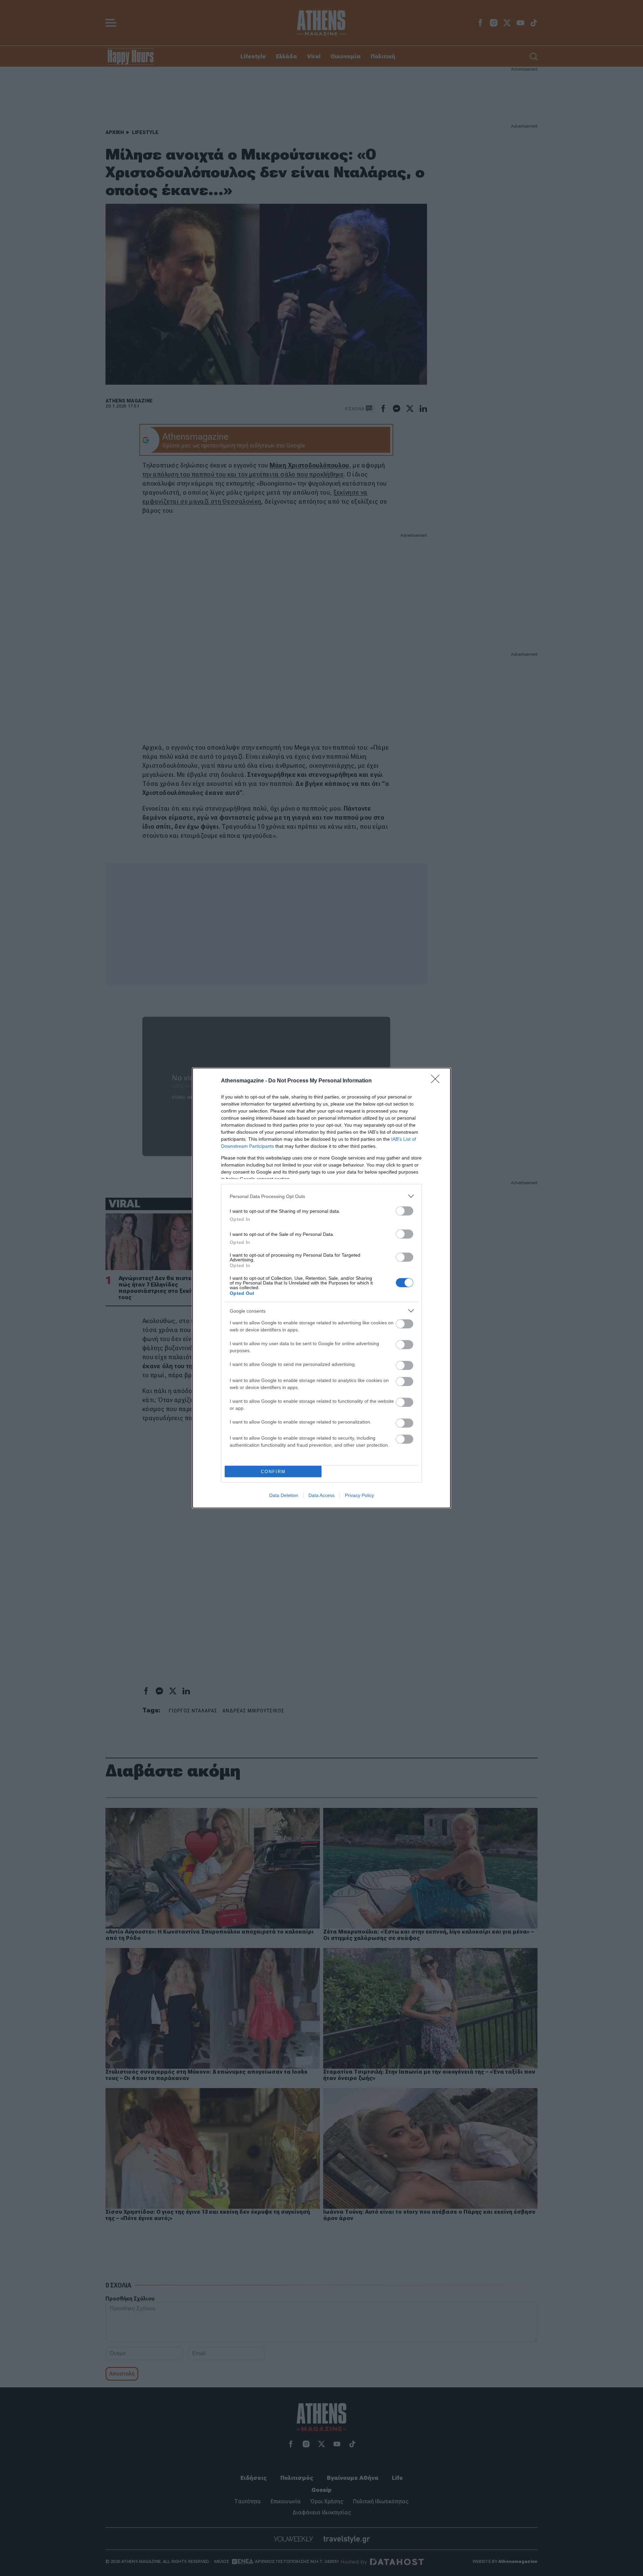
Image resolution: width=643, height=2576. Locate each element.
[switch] (405, 1211)
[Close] (437, 1081)
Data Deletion (284, 1495)
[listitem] (321, 1196)
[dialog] (321, 1288)
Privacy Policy (360, 1495)
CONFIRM (273, 1472)
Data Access (321, 1495)
